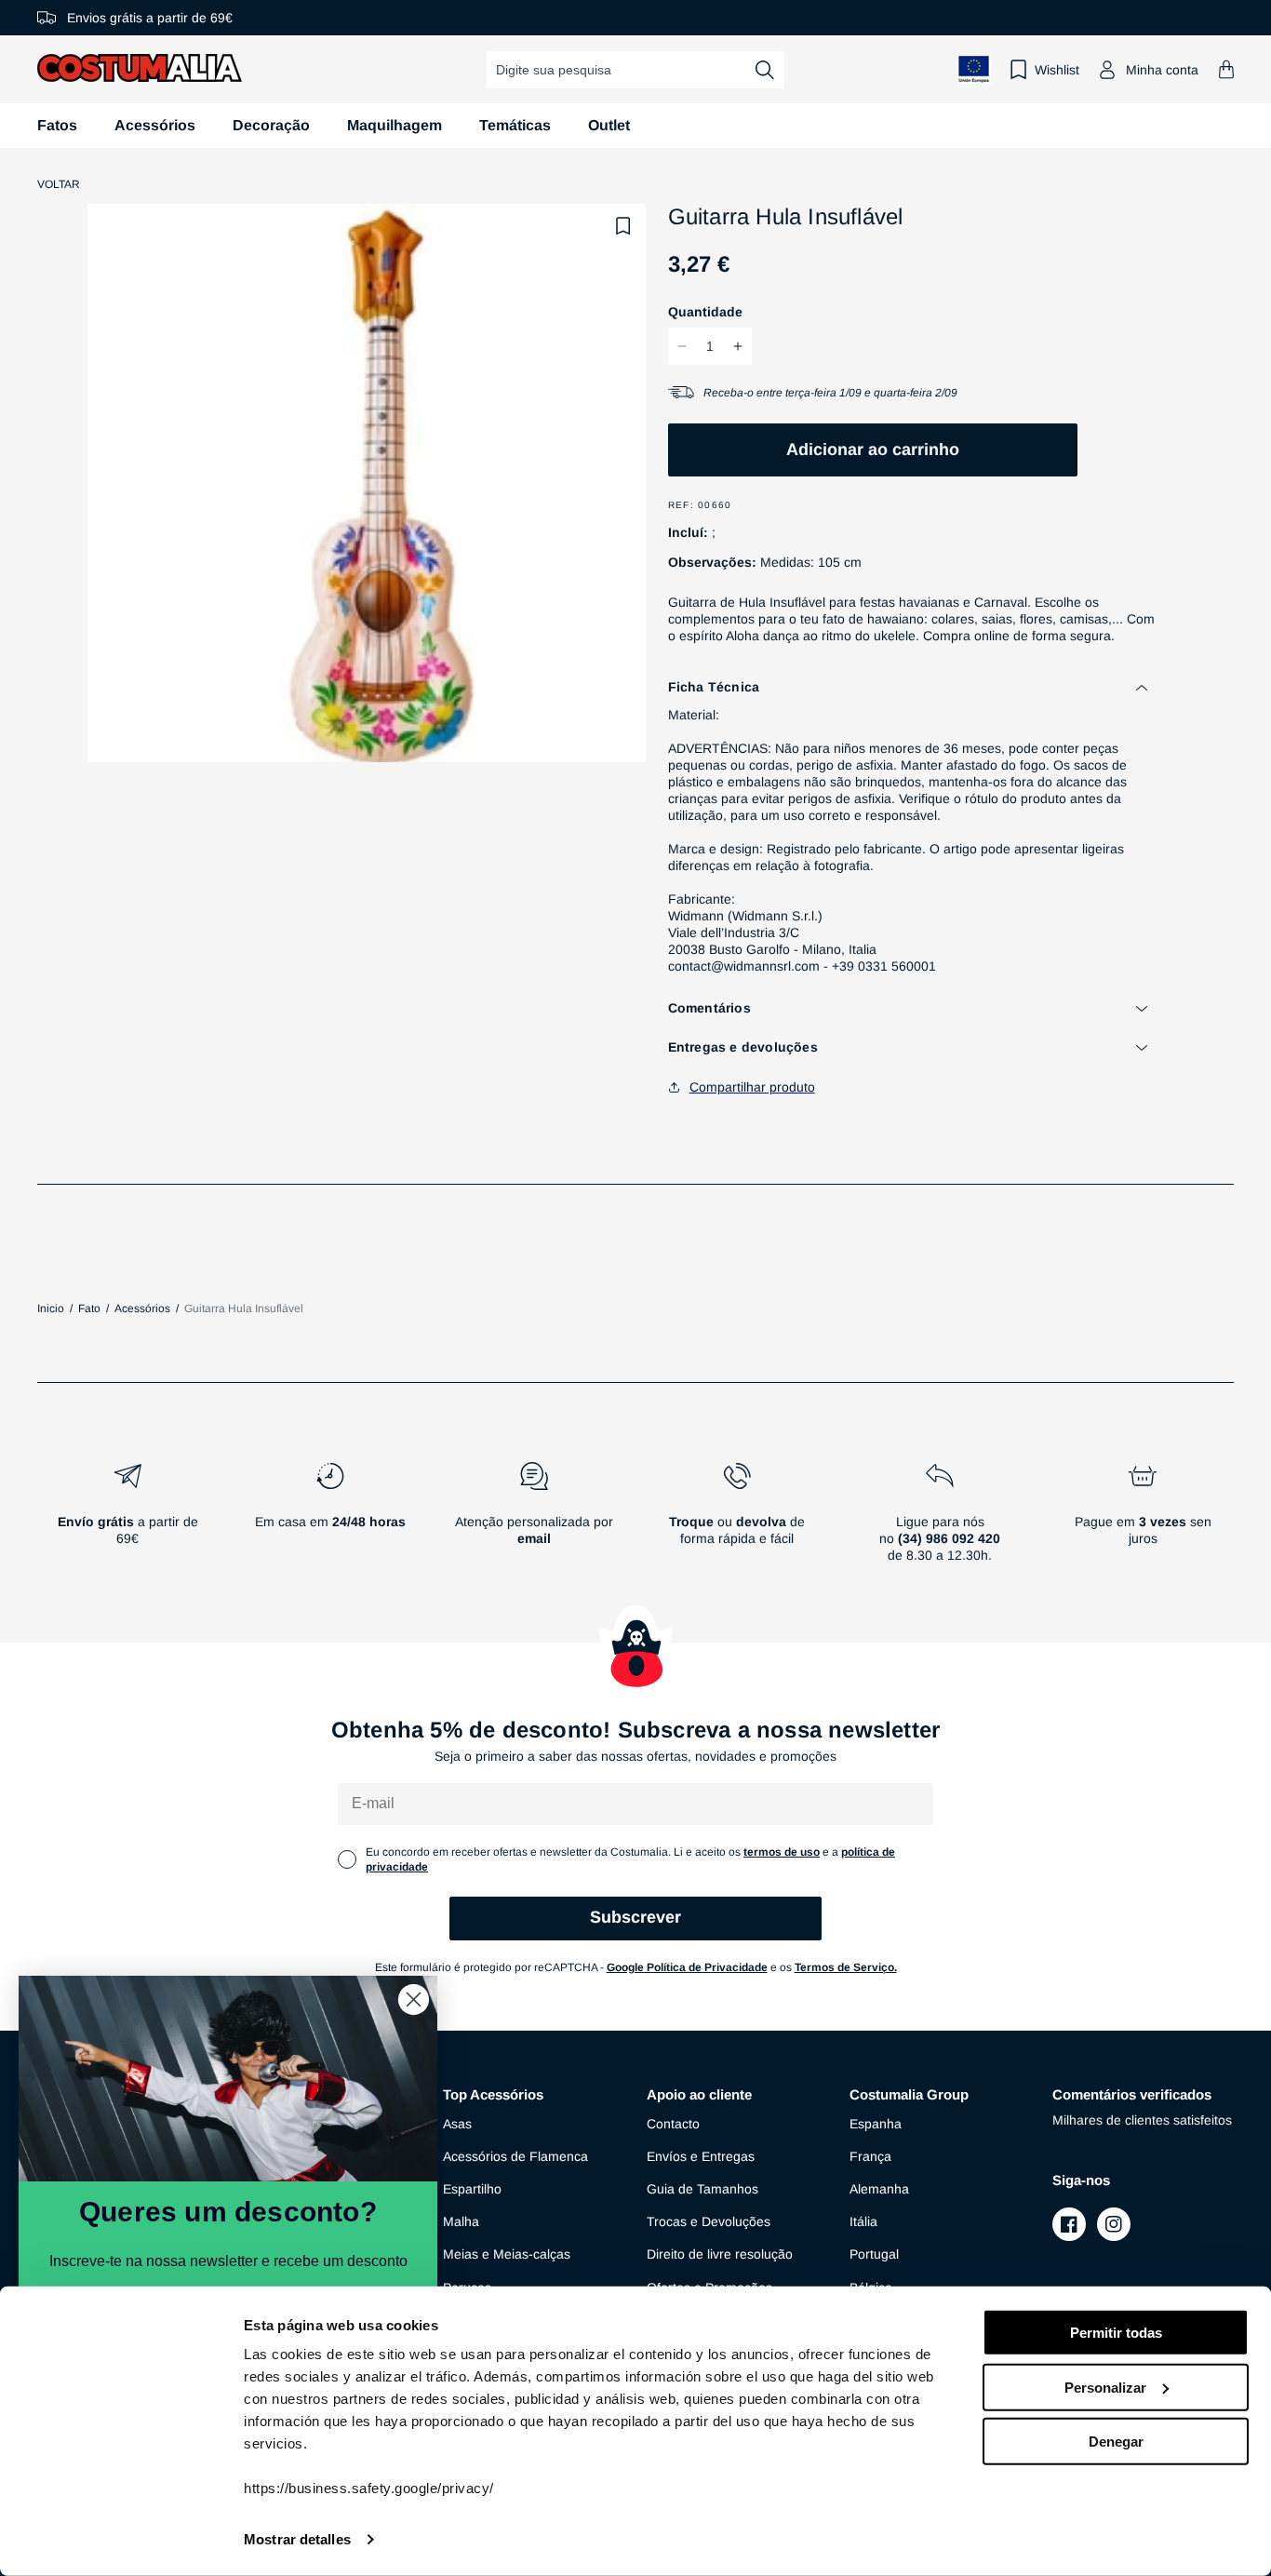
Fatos (57, 125)
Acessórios (155, 125)
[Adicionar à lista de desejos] (623, 226)
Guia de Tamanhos (702, 2189)
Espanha (876, 2124)
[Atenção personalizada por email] (533, 1520)
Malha (461, 2221)
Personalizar (1105, 2387)
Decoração (271, 125)
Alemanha (879, 2189)
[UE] (974, 69)
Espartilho (472, 2189)
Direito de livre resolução (720, 2254)
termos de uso (782, 1852)
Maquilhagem (395, 125)
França (870, 2156)
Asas (457, 2124)
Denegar (1116, 2442)
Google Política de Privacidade (687, 1967)
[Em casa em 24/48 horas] (330, 1520)
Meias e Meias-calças (507, 2254)
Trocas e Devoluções (709, 2221)
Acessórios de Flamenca (515, 2156)
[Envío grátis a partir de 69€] (127, 1520)
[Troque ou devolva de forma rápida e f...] (737, 1520)
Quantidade (705, 312)
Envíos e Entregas (701, 2156)
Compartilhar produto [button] (752, 1087)
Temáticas (515, 125)
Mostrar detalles (297, 2539)
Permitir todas (1116, 2333)
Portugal (874, 2254)
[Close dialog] (414, 1999)
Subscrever (635, 1917)
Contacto (673, 2124)
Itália (863, 2221)
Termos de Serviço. (846, 1967)
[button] (1226, 69)
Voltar (59, 184)
